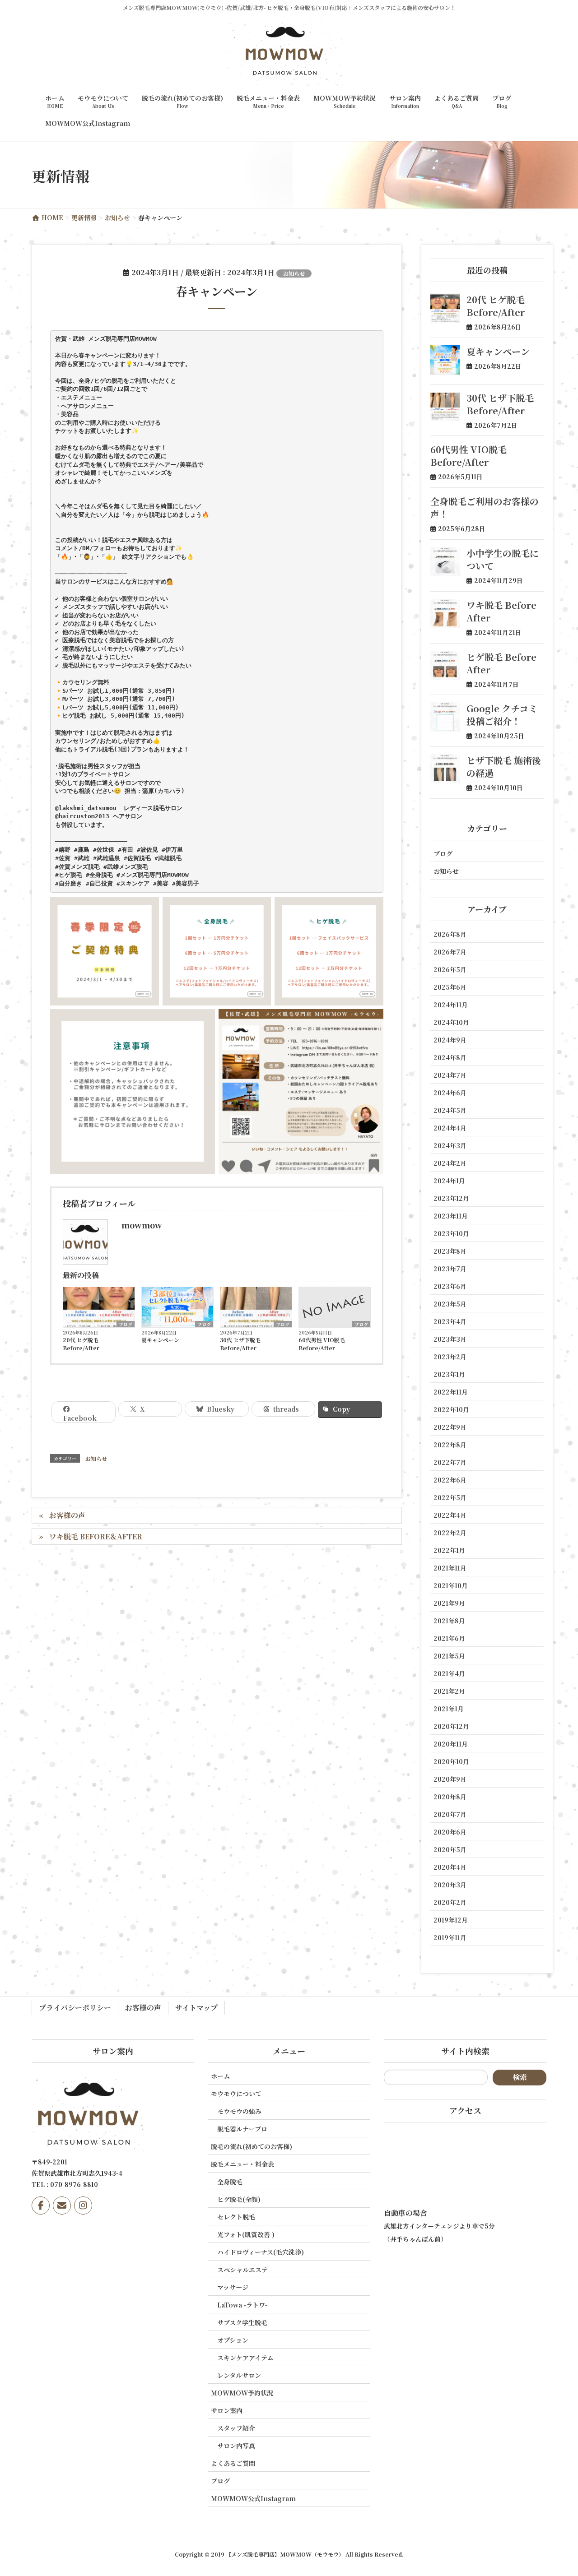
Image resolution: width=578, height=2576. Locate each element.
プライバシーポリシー (75, 2008)
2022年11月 (451, 1392)
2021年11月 (450, 1568)
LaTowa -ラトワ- (242, 2305)
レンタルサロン (239, 2375)
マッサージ (233, 2287)
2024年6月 (450, 1093)
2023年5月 (450, 1304)
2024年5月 (450, 1110)
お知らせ (294, 273)
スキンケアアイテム (245, 2358)
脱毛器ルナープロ (242, 2129)
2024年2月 (450, 1163)
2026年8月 (450, 934)
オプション (233, 2340)
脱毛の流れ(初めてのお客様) (252, 2146)
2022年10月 (451, 1409)
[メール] (62, 2205)
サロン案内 (227, 2410)
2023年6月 (450, 1286)
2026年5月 (450, 969)
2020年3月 (450, 1885)
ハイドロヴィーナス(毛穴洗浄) (261, 2252)
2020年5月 (450, 1849)
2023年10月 (451, 1233)
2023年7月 (450, 1269)
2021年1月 (449, 1709)
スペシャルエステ (242, 2270)
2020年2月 (450, 1902)
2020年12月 (451, 1726)
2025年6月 (450, 987)
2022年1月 (449, 1550)
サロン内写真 (236, 2446)
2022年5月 (450, 1497)
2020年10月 (451, 1761)
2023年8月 (450, 1251)
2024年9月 (450, 1040)
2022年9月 (450, 1427)
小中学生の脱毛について (503, 559)
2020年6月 (450, 1832)
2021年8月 (449, 1621)
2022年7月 (450, 1462)
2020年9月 (450, 1779)
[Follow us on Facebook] (41, 2205)
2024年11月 (451, 1005)
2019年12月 (451, 1920)
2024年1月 (449, 1181)
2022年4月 (450, 1515)
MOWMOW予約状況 (242, 2393)
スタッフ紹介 (236, 2428)
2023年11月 (451, 1216)
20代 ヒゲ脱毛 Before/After (81, 1344)
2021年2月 (449, 1691)
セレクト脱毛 (236, 2217)
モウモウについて (236, 2094)
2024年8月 (450, 1057)
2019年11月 (450, 1937)
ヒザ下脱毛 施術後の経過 (504, 767)
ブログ (126, 1324)
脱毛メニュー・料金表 (242, 2164)
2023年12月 (451, 1198)
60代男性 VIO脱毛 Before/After (322, 1344)
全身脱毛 (230, 2182)
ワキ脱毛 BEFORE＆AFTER (96, 1536)
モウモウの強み (239, 2111)
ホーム (220, 2076)
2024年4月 (450, 1128)
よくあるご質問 (233, 2463)
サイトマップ (196, 2008)
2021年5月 (449, 1656)
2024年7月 (450, 1075)
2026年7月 (450, 952)
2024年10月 (451, 1022)
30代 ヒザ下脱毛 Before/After (240, 1344)
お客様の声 (67, 1515)
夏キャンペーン (160, 1340)
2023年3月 (450, 1339)
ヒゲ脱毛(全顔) (239, 2199)
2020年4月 (450, 1867)
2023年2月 (450, 1357)
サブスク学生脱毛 (242, 2322)
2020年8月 (450, 1797)
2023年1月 (449, 1374)
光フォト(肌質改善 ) (246, 2234)
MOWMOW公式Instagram (253, 2498)
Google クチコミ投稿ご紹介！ (502, 715)
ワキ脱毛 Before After (501, 611)
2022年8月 (450, 1445)
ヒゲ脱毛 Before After (501, 663)
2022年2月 (450, 1533)
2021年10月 (451, 1585)
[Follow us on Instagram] (83, 2205)
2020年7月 (450, 1814)
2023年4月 (450, 1321)
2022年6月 (450, 1480)
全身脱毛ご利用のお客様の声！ (485, 507)
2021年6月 (449, 1638)
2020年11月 (451, 1744)
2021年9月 (449, 1603)
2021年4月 (449, 1673)
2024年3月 (450, 1145)
